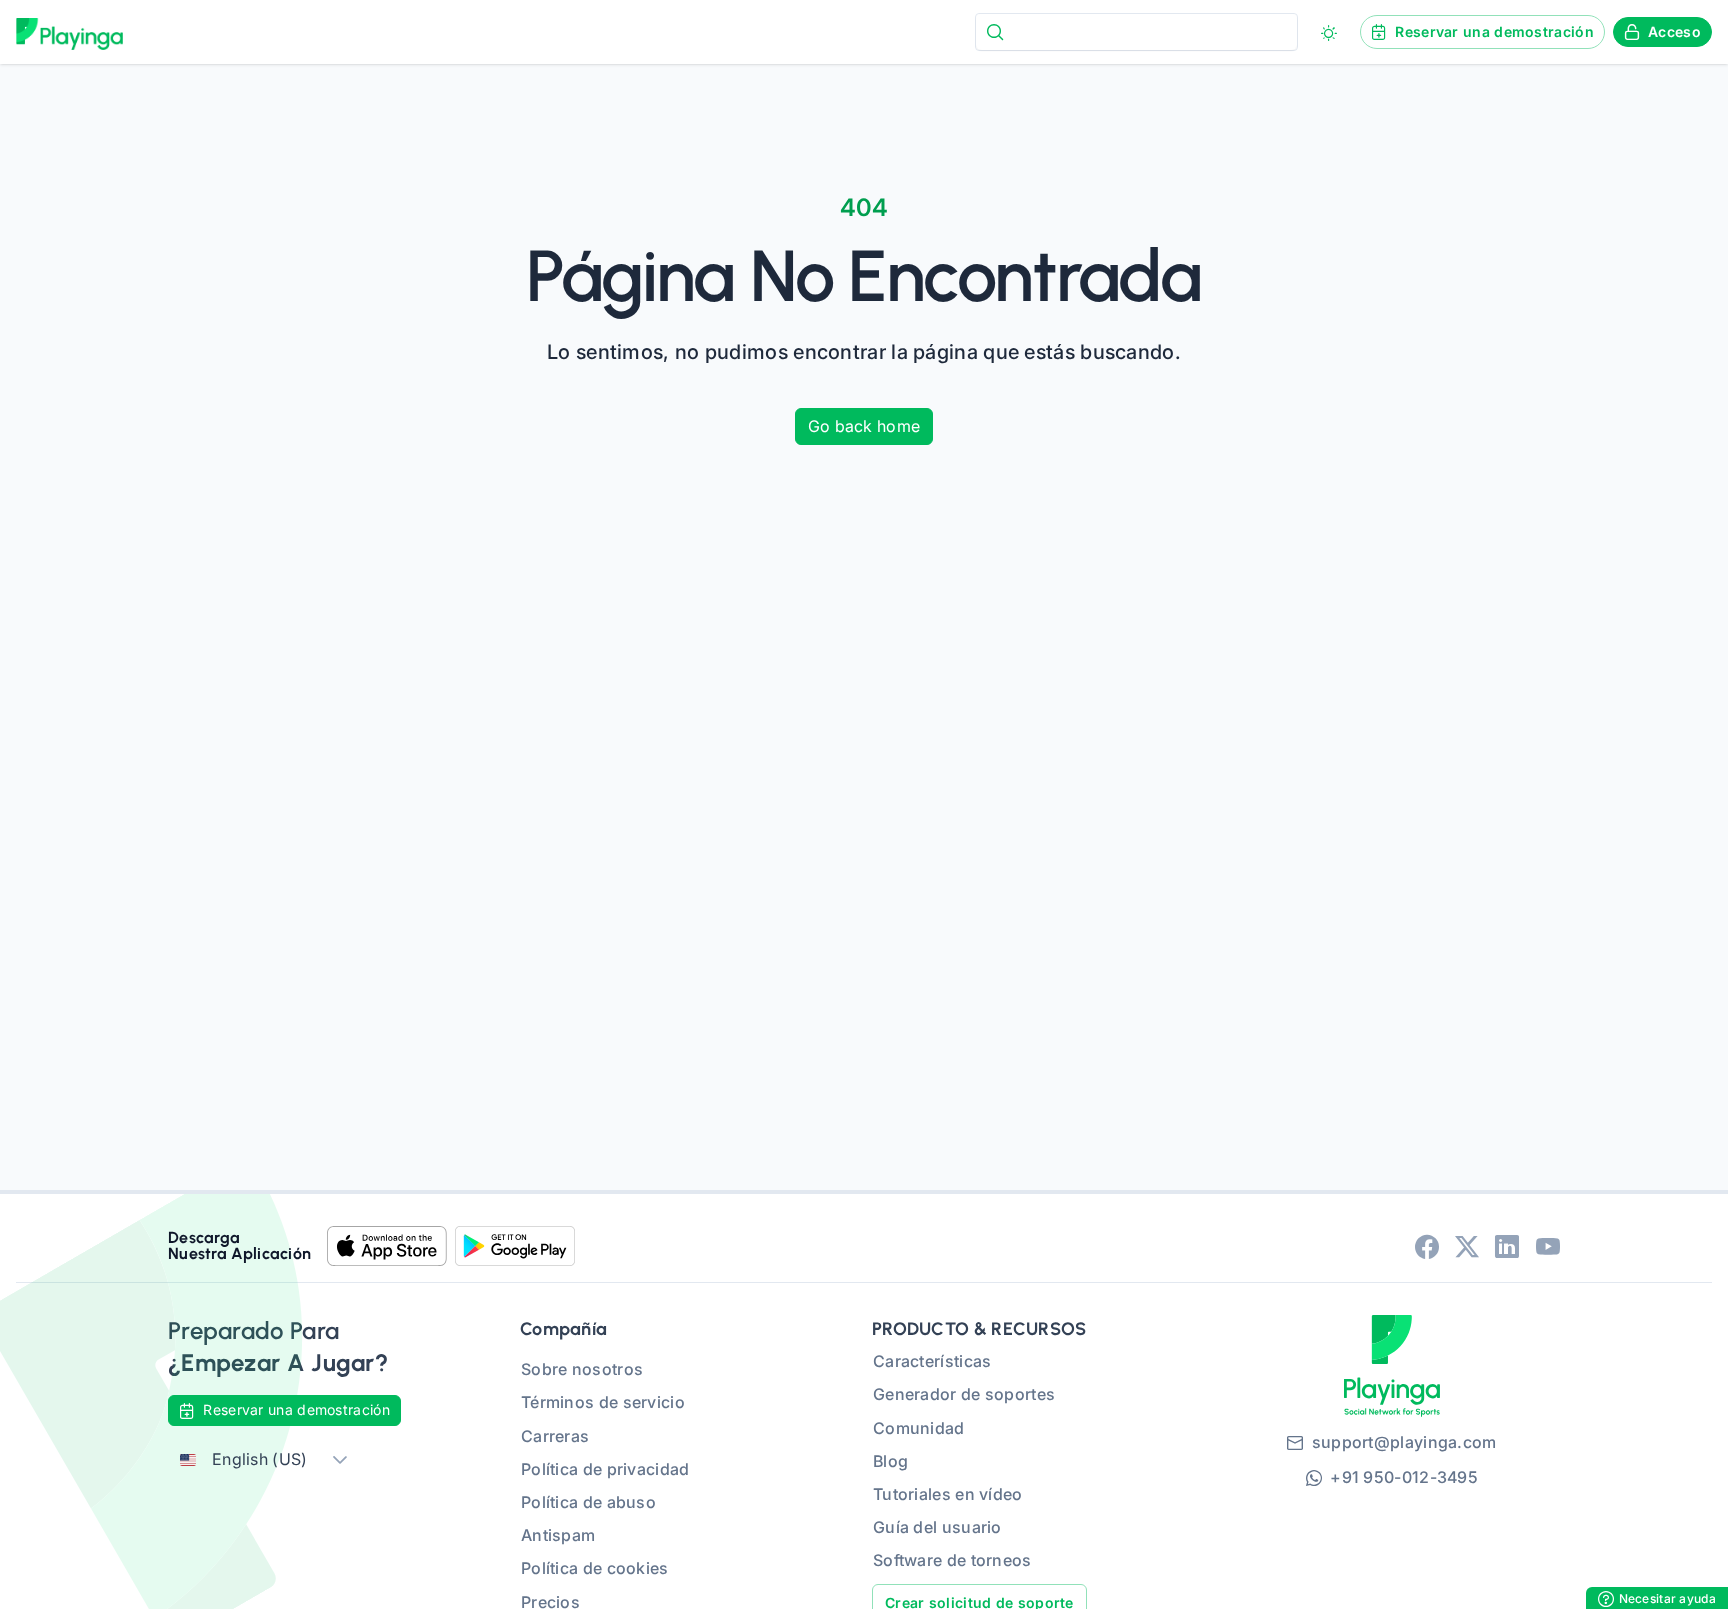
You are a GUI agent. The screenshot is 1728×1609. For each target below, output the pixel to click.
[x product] (1467, 1246)
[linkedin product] (1507, 1246)
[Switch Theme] (1329, 33)
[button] (340, 1459)
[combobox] (1136, 31)
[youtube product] (1548, 1246)
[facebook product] (1427, 1246)
